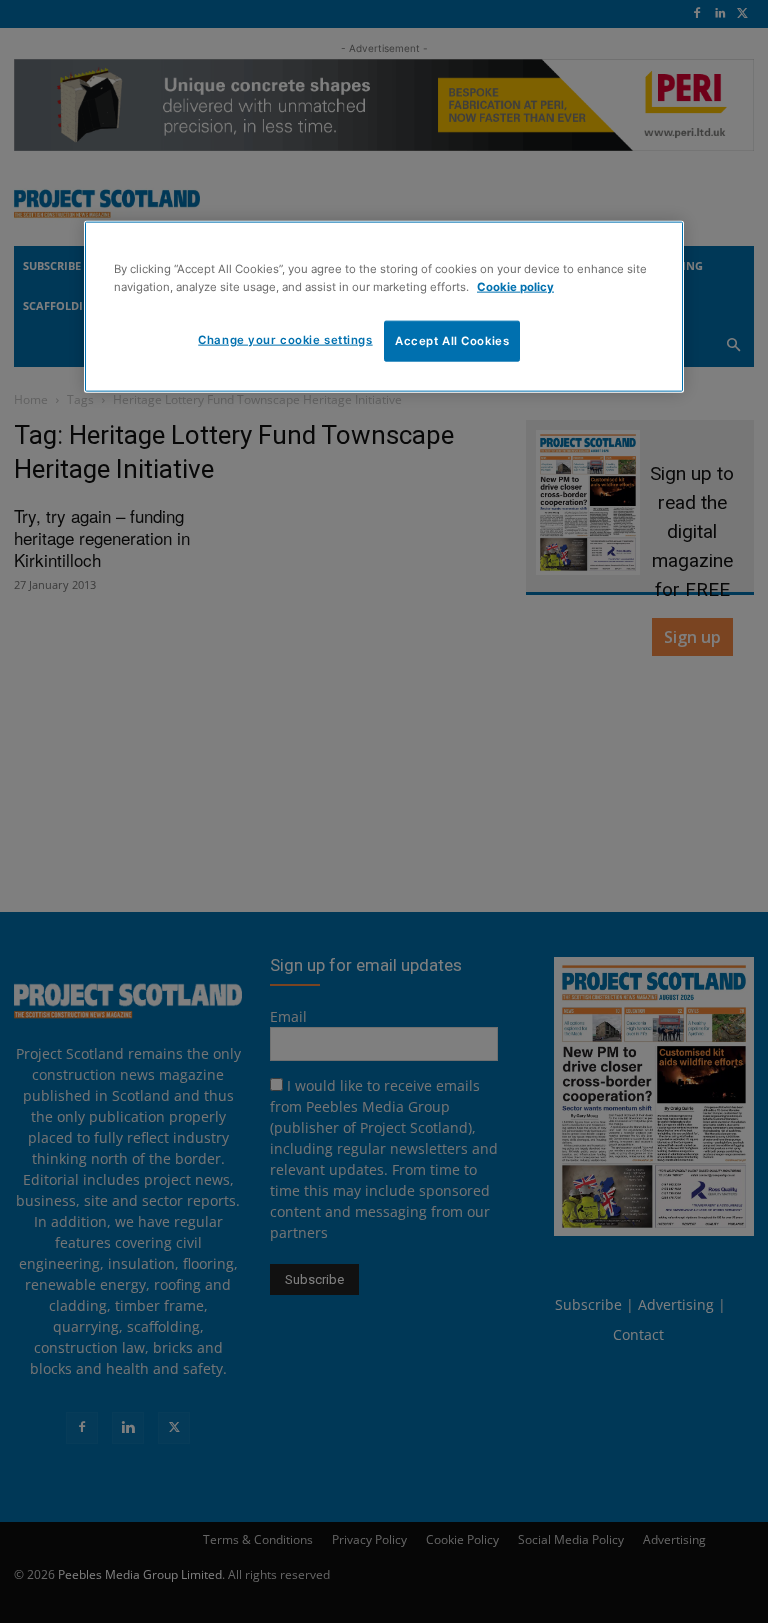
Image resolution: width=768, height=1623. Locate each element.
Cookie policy (515, 286)
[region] (384, 307)
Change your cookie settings (285, 339)
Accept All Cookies (452, 340)
